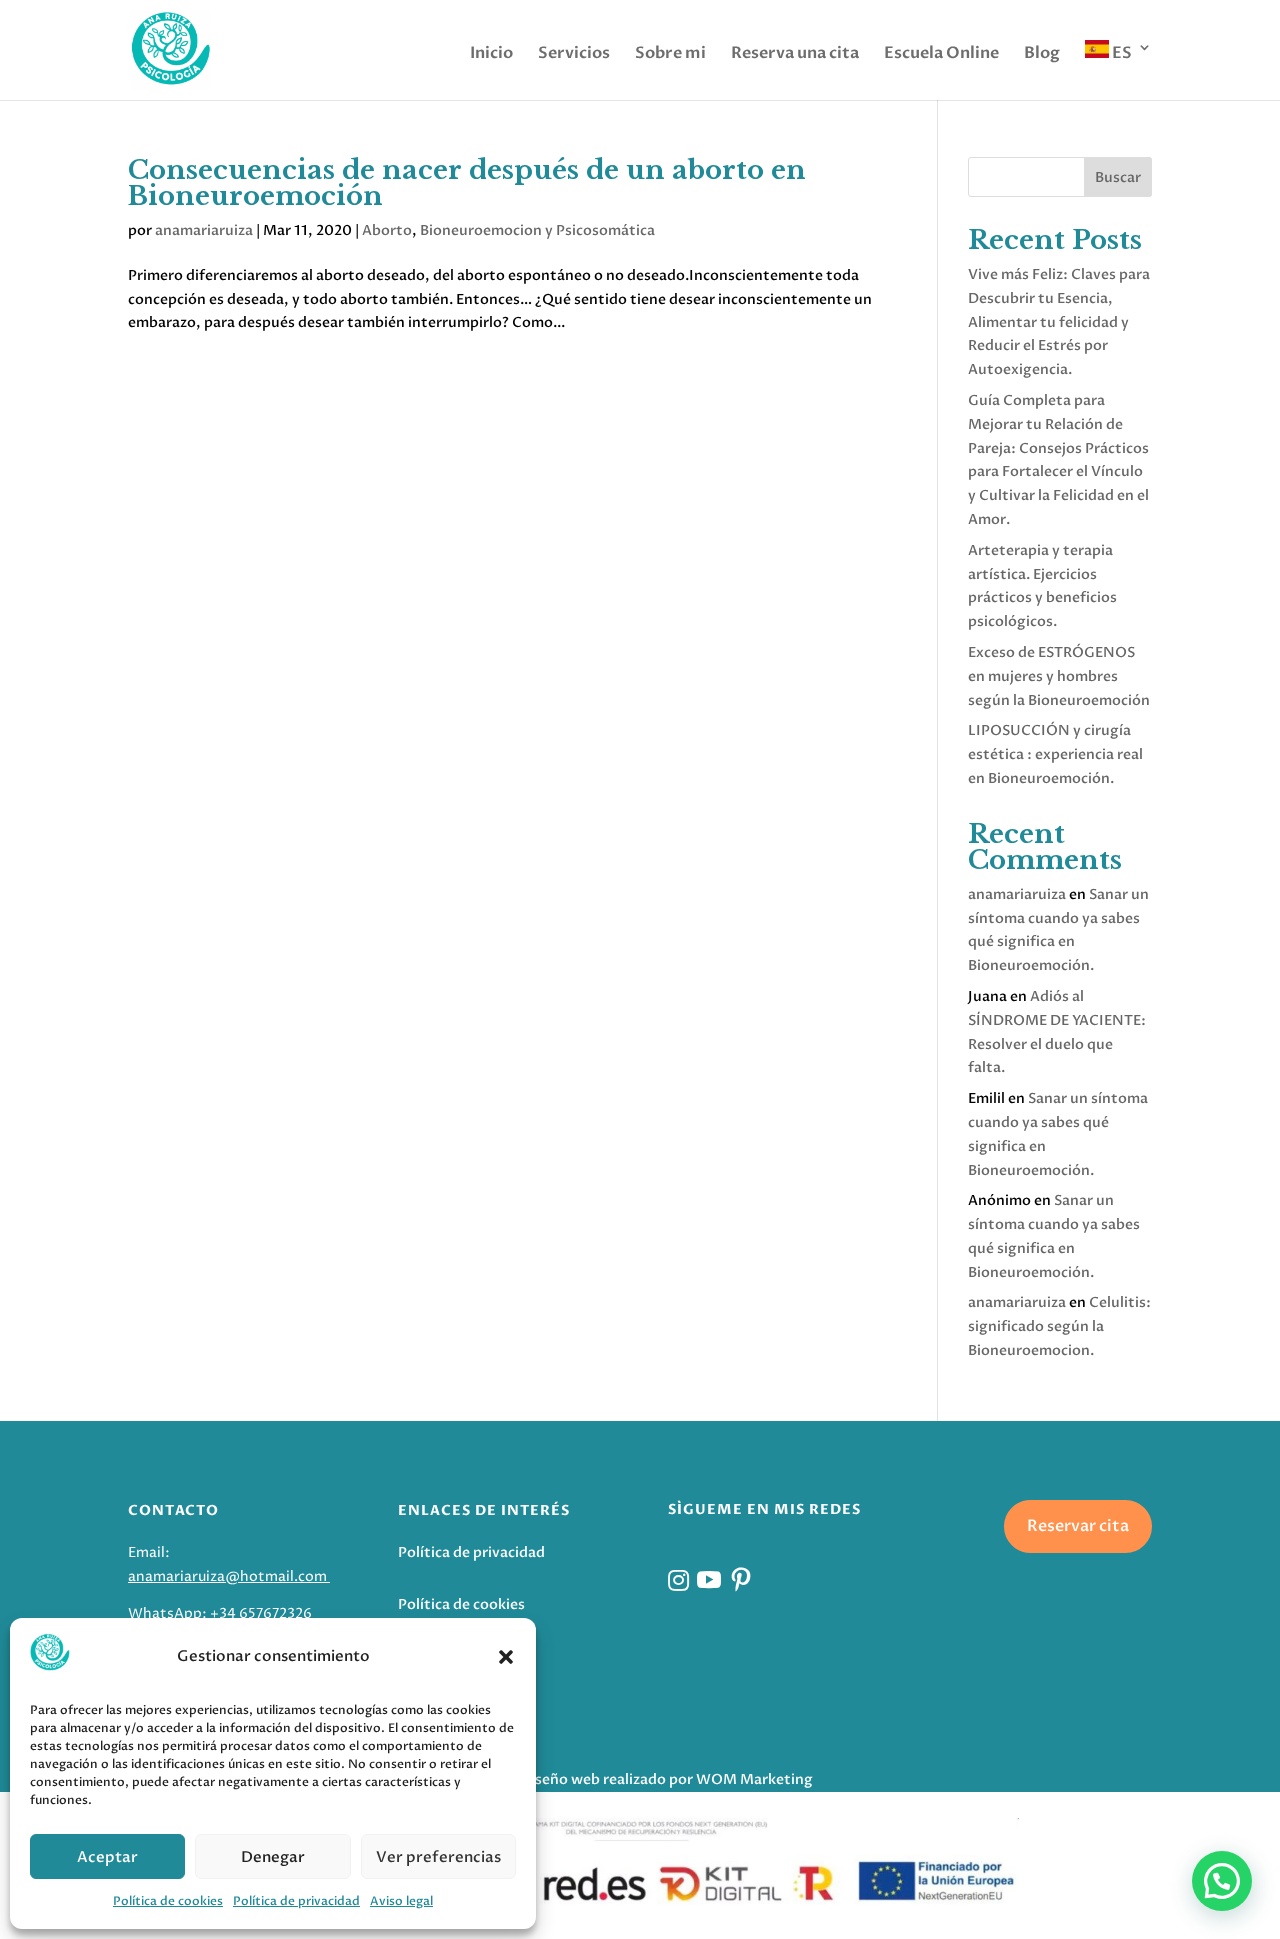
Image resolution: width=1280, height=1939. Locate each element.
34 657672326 (265, 1613)
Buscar (1118, 177)
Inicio (491, 55)
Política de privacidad (296, 1901)
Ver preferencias (438, 1857)
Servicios (574, 55)
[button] (506, 1657)
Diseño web (560, 1779)
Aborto (387, 230)
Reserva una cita (795, 55)
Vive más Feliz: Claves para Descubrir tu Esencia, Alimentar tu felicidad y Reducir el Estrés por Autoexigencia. (1059, 322)
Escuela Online (941, 55)
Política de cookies (168, 1901)
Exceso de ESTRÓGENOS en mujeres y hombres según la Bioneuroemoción (1059, 676)
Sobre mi (670, 55)
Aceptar (107, 1857)
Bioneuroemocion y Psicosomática (537, 230)
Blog (1042, 55)
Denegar (273, 1857)
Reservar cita (1078, 1526)
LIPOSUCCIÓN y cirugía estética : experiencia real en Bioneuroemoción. (1055, 754)
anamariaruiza (204, 230)
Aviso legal (401, 1901)
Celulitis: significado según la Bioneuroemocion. (1059, 1326)
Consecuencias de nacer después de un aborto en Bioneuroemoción (467, 183)
